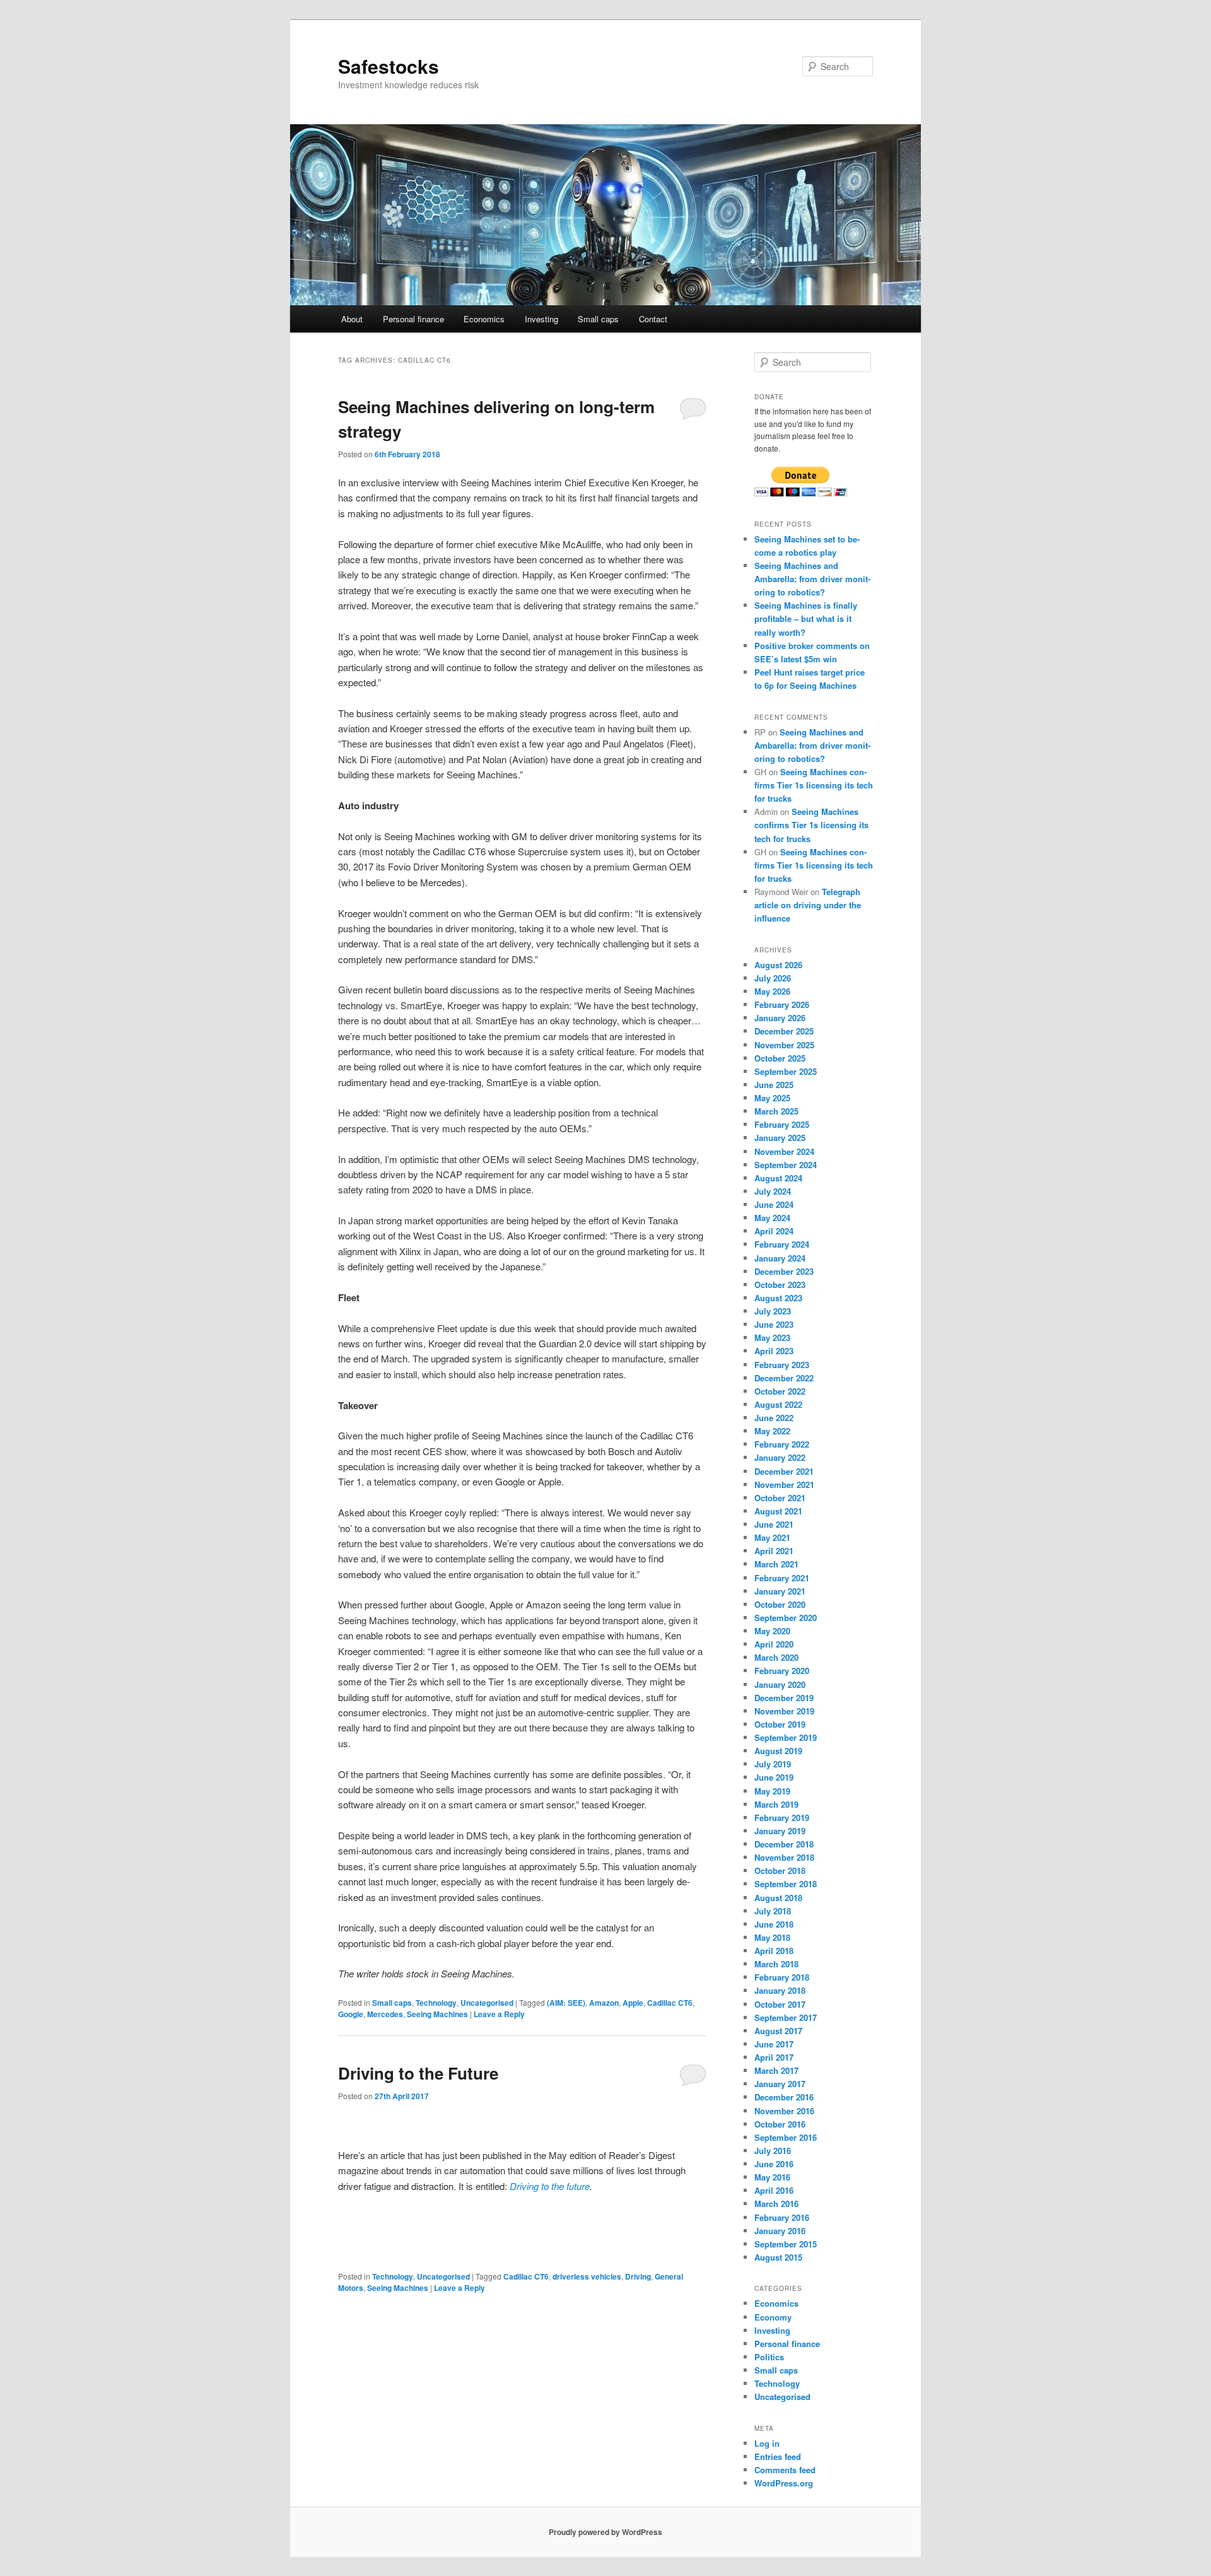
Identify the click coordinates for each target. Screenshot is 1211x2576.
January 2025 (780, 1138)
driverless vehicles (587, 2276)
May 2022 (772, 1431)
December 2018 (784, 1844)
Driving (638, 2276)
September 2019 (786, 1737)
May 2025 (772, 1098)
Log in (767, 2443)
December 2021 (784, 1471)
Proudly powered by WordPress (605, 2532)
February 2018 (782, 1977)
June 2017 (774, 2044)
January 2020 (780, 1684)
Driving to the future (550, 2186)
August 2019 (778, 1751)
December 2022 (784, 1378)
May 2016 (772, 2177)
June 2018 (774, 1924)
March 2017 (776, 2070)
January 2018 (780, 1990)
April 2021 (774, 1551)
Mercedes (385, 2014)
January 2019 (780, 1831)
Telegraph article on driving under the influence (808, 905)
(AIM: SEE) (566, 2003)
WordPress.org (784, 2483)
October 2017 (780, 2004)
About (352, 319)
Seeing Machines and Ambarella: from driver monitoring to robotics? (812, 579)
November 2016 (784, 2111)
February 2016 (782, 2217)
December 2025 (784, 1031)
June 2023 (774, 1324)
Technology (436, 2003)
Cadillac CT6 (670, 2003)
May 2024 (772, 1218)
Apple (633, 2003)
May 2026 (772, 991)
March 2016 (776, 2204)
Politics (769, 2357)
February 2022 (782, 1444)
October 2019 (780, 1724)
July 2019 (773, 1764)
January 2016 (780, 2231)
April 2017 (774, 2057)
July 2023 (773, 1311)
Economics (484, 319)
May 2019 (772, 1791)
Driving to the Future (418, 2073)
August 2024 (778, 1178)
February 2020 (782, 1671)
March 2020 (776, 1657)
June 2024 (774, 1204)
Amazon (604, 2003)
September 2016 (786, 2137)
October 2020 (780, 1604)
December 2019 (784, 1698)
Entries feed (778, 2456)
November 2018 (784, 1857)
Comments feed (785, 2470)
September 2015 (786, 2244)
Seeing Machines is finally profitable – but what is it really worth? (806, 618)
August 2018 (778, 1898)
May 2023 (772, 1338)
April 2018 (774, 1951)
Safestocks (389, 66)
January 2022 (780, 1457)
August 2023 (778, 1298)
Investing (541, 319)
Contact (653, 319)
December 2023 (784, 1271)
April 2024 (774, 1231)
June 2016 (774, 2164)
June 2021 (774, 1524)
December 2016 (784, 2097)
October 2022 (780, 1391)
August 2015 (778, 2257)
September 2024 (786, 1165)
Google (351, 2014)
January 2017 (780, 2084)
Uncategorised (487, 2003)
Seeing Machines (437, 2014)
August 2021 (778, 1511)
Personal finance (413, 319)
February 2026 (782, 1004)
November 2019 (784, 1711)
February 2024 (782, 1244)
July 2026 (773, 978)
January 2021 (780, 1591)
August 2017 (778, 2031)
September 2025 (786, 1071)
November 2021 (784, 1484)
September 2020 (786, 1618)
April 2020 (774, 1644)
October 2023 (780, 1285)
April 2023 (774, 1351)
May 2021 (772, 1537)
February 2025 (782, 1124)
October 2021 (780, 1498)
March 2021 (776, 1564)
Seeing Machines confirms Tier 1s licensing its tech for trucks (814, 785)
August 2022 (778, 1404)
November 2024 (784, 1151)
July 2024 (773, 1191)
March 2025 (776, 1111)
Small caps (598, 319)
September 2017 (786, 2017)
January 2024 (780, 1258)
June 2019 (774, 1777)
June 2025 (774, 1085)
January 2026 (780, 1018)
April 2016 (774, 2190)
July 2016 (773, 2151)
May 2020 (772, 1631)
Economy (773, 2317)
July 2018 (773, 1911)
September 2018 (786, 1884)
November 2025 (784, 1045)
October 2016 (780, 2124)
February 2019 (782, 1818)
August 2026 (778, 965)
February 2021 (782, 1578)
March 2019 (776, 1804)
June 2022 (774, 1418)
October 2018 (780, 1871)
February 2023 (782, 1365)
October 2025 (780, 1058)
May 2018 (772, 1937)
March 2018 (776, 1964)
